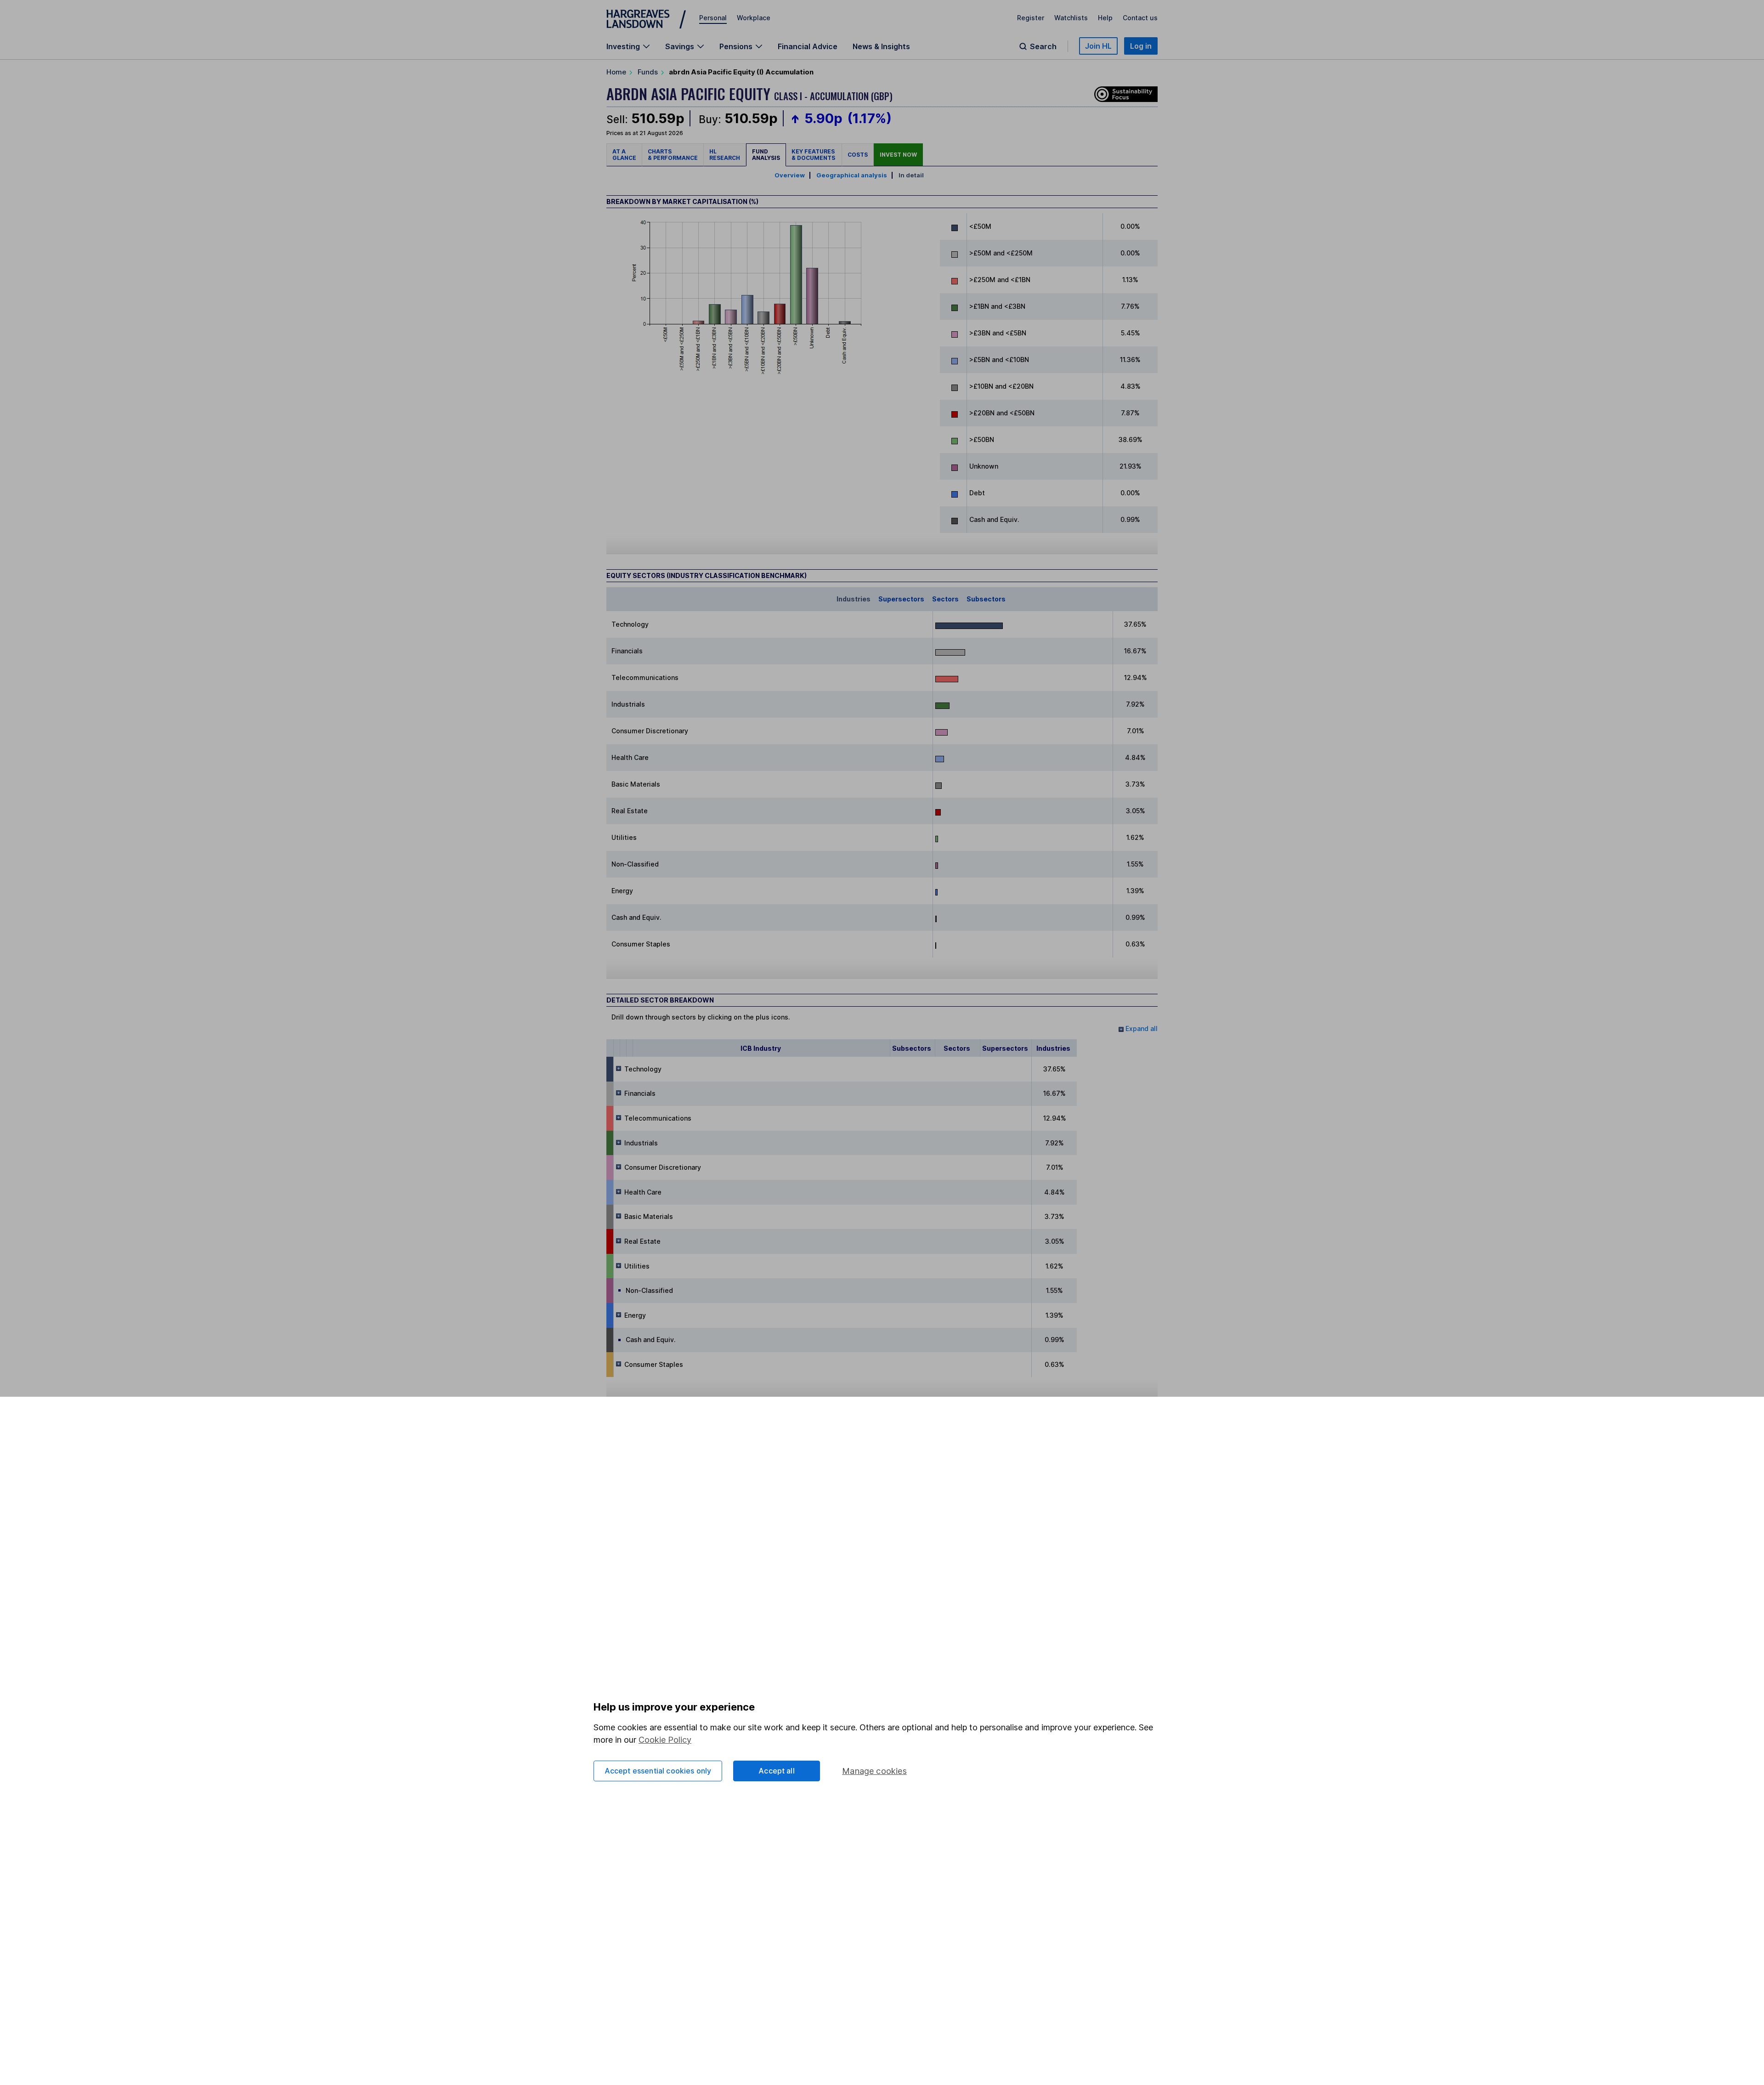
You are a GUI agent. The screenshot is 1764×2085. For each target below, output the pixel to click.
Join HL (1098, 46)
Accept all (777, 1771)
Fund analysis (766, 155)
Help (1105, 18)
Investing (623, 46)
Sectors (945, 599)
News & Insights (881, 46)
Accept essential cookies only (658, 1771)
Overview (790, 175)
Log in (1141, 46)
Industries (854, 599)
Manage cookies (874, 1771)
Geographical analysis (852, 175)
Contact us (1140, 18)
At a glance (624, 155)
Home (616, 72)
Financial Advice (808, 46)
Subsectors (986, 599)
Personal (713, 18)
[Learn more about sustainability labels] (1124, 93)
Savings (680, 46)
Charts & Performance (673, 155)
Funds (648, 72)
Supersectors (901, 599)
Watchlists (1071, 18)
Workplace (754, 18)
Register (1031, 18)
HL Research (725, 155)
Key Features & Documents (814, 155)
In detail (911, 175)
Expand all (1141, 1028)
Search (1043, 46)
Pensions (736, 46)
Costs (858, 155)
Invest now (898, 155)
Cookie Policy (665, 1740)
